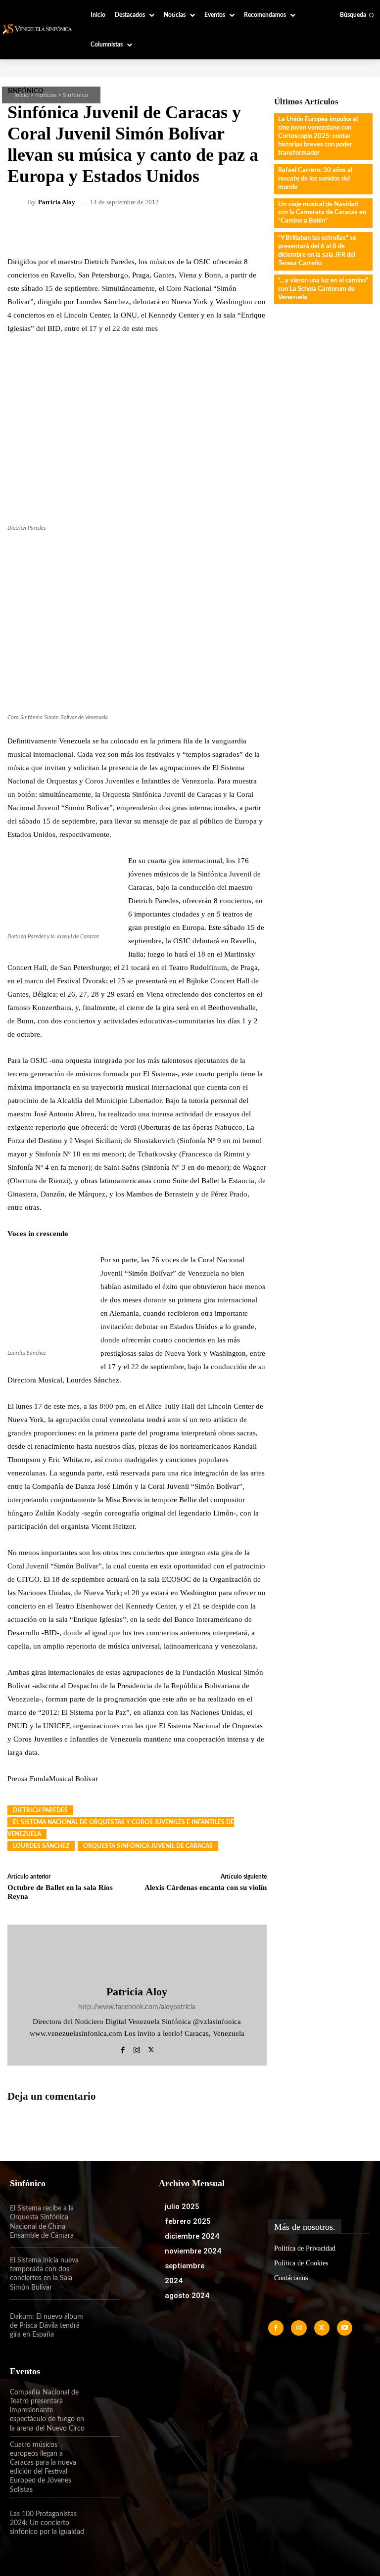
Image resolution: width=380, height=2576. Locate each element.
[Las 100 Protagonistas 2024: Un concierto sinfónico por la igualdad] (103, 2523)
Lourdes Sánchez (41, 1846)
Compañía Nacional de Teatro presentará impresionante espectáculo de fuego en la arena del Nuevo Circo (47, 2411)
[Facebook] (122, 2048)
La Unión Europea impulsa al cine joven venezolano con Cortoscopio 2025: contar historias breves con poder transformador (318, 136)
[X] (151, 2048)
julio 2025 (182, 2207)
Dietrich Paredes (40, 1810)
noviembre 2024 (193, 2251)
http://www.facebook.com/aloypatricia (137, 2007)
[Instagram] (137, 2048)
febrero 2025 (188, 2221)
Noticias (46, 95)
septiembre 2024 (185, 2273)
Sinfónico (75, 95)
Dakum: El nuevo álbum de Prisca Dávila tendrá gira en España (47, 2326)
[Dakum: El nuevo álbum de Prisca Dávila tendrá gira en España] (103, 2326)
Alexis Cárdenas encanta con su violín (206, 1887)
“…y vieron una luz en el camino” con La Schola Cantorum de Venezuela (323, 289)
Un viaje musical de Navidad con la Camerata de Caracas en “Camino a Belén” (322, 213)
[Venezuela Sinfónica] (38, 29)
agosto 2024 (187, 2296)
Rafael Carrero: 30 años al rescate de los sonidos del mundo (315, 179)
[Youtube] (345, 2328)
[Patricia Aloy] (19, 202)
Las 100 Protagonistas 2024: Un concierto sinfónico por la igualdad (47, 2523)
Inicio (22, 95)
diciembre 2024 (192, 2236)
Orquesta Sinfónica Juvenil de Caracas (148, 1846)
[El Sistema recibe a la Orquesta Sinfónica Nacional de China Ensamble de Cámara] (103, 2222)
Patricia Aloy (57, 202)
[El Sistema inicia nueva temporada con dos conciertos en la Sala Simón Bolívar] (103, 2274)
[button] (357, 15)
